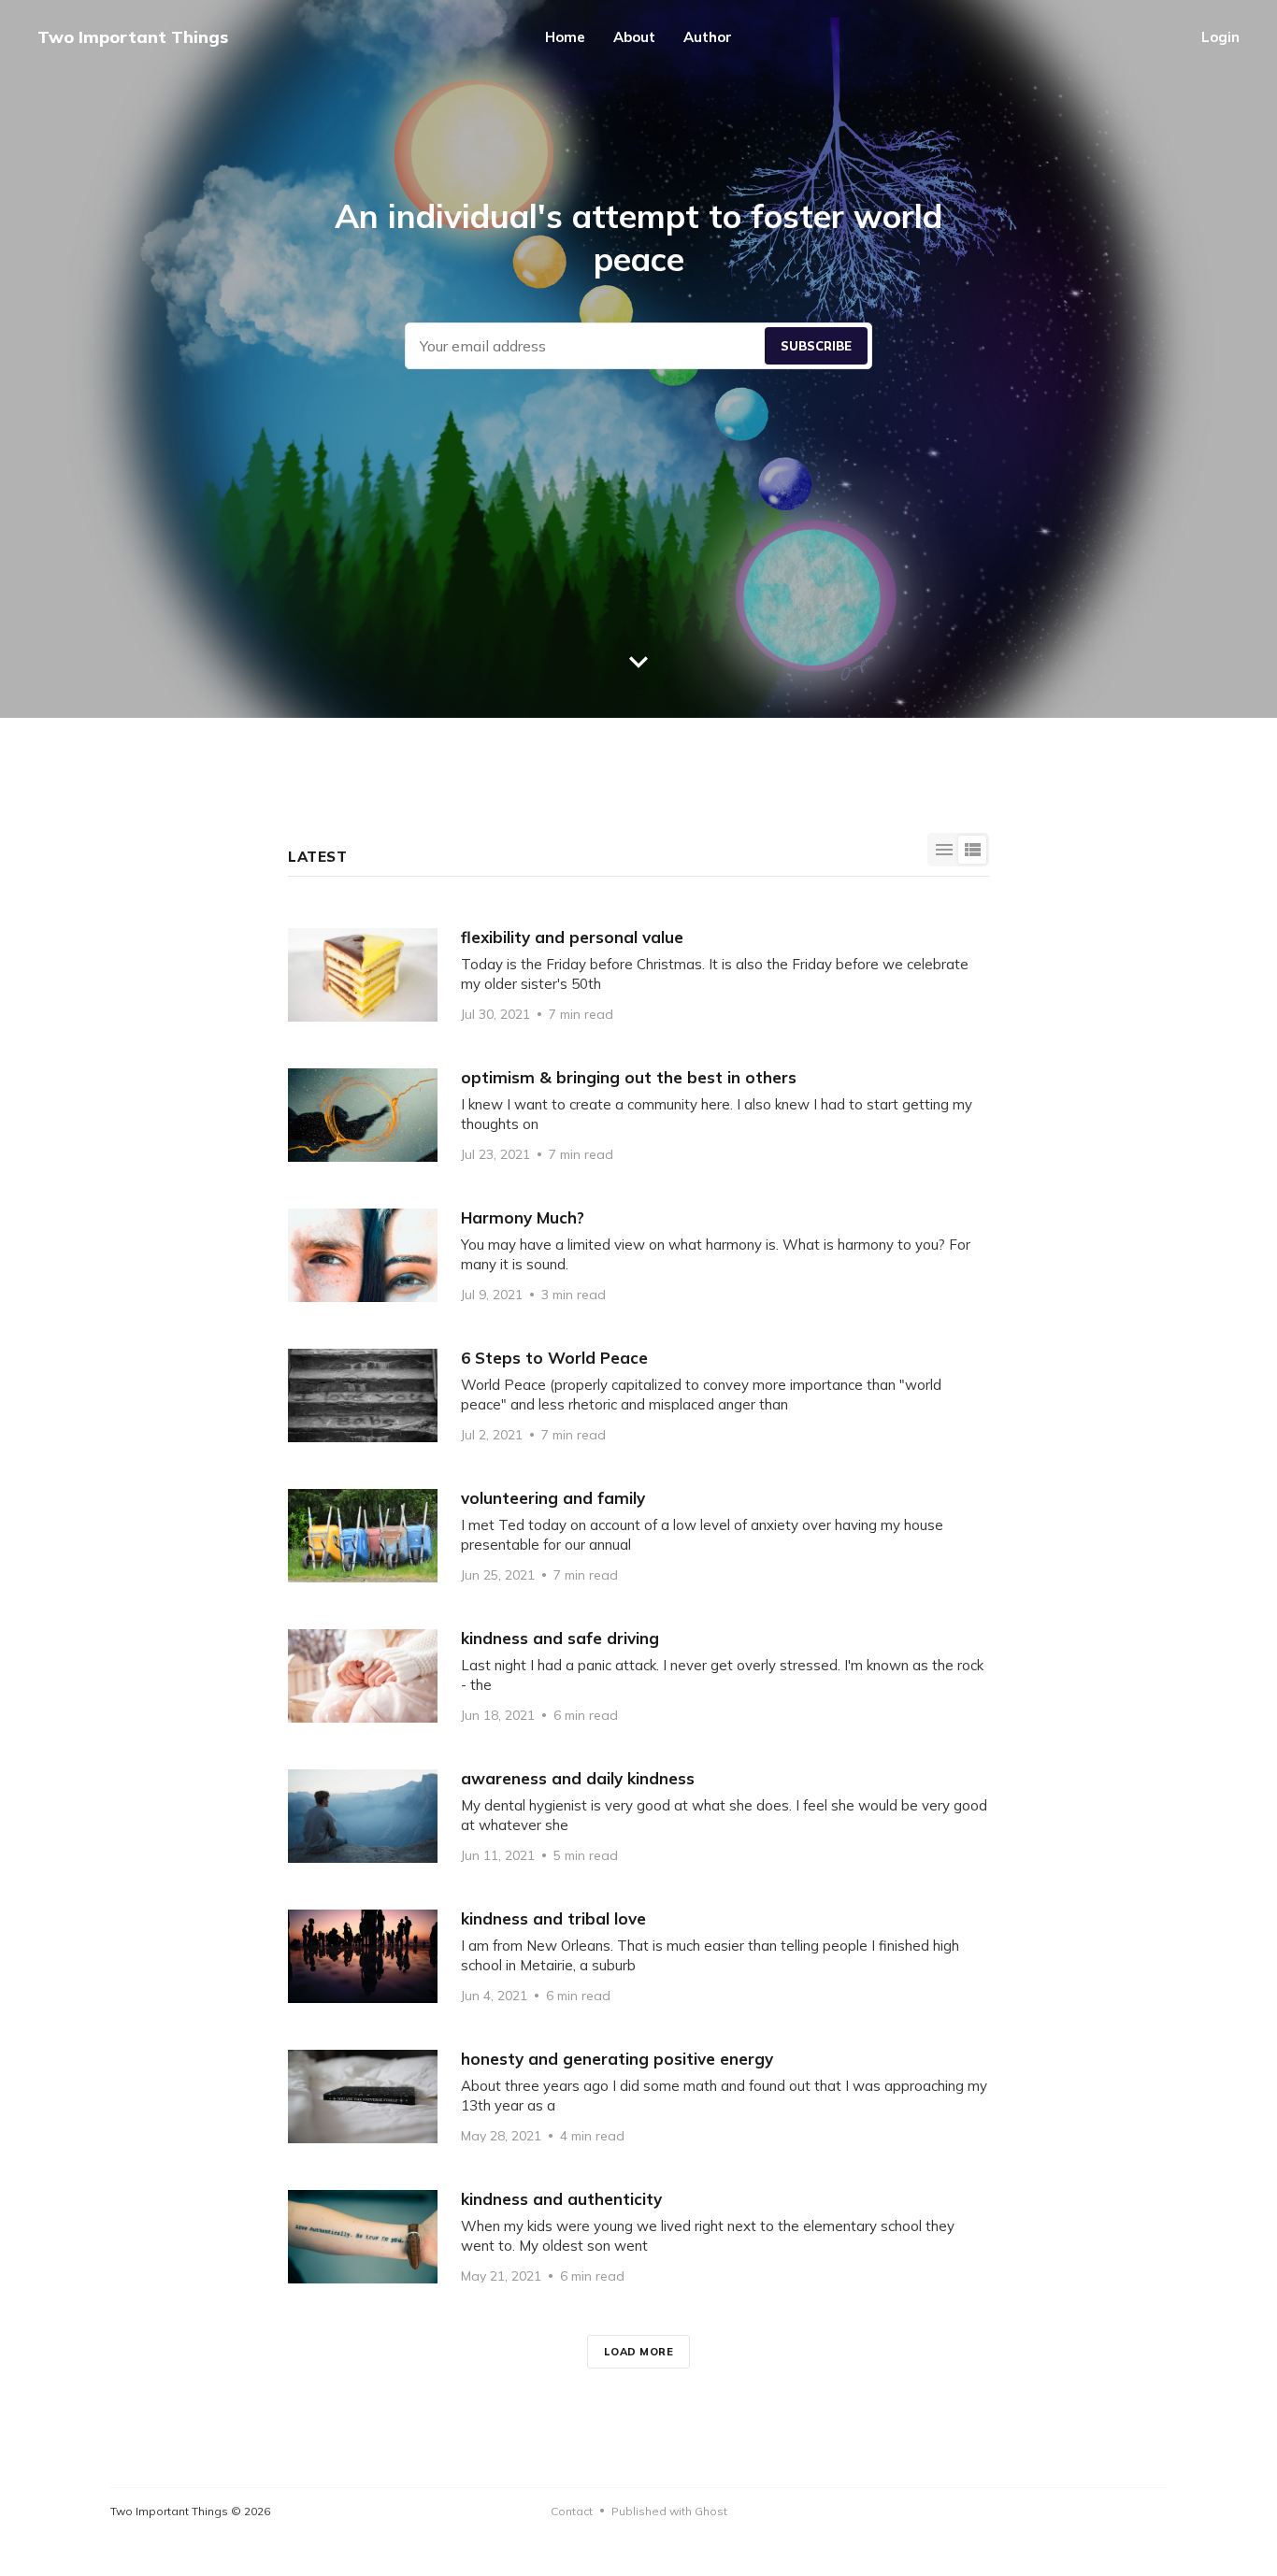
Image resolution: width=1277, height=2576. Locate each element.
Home (565, 37)
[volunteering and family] (638, 1536)
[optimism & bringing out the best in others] (638, 1115)
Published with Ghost (669, 2511)
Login (1220, 37)
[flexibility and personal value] (638, 975)
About (634, 37)
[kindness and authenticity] (638, 2237)
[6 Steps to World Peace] (638, 1395)
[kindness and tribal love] (638, 1956)
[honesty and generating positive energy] (638, 2097)
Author (708, 37)
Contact (572, 2511)
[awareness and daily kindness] (638, 1816)
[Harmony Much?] (638, 1255)
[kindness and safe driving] (638, 1676)
